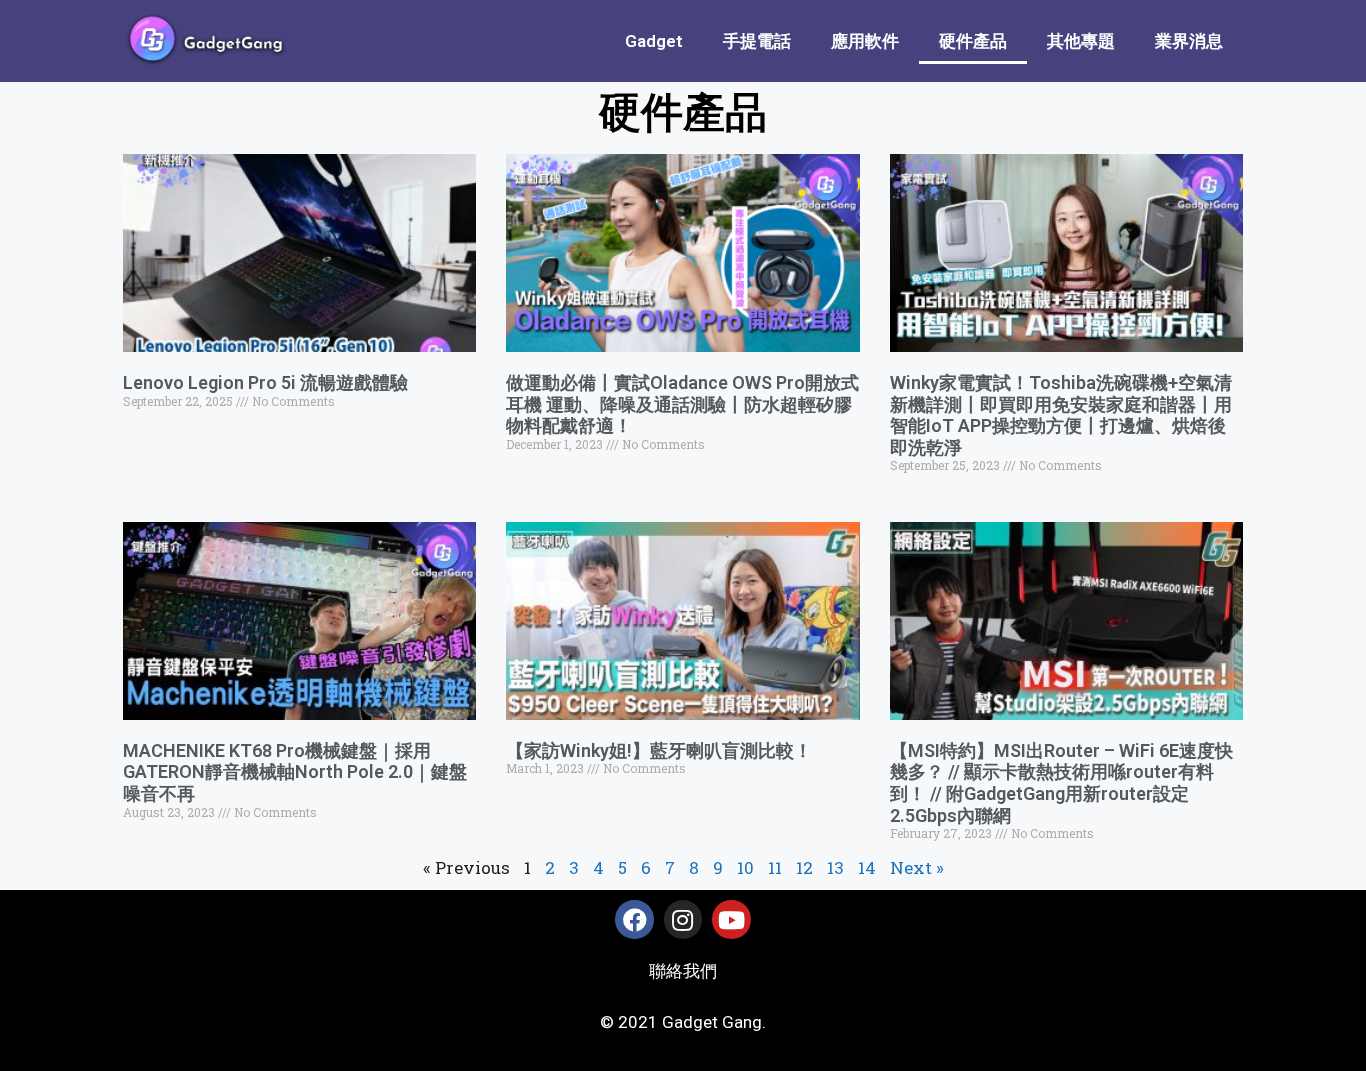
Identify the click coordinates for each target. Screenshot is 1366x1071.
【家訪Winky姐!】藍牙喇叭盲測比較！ (659, 750)
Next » (917, 867)
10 (745, 867)
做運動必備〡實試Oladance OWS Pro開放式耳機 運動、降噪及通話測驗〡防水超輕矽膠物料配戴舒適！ (682, 404)
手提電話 (757, 41)
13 (835, 867)
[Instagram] (683, 919)
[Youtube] (731, 919)
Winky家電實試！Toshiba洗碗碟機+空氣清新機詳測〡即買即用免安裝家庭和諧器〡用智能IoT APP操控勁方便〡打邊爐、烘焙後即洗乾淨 (1061, 415)
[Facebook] (634, 919)
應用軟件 (865, 41)
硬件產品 (973, 41)
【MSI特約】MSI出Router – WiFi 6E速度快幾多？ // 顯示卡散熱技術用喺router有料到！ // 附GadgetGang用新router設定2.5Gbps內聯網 (1061, 783)
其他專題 (1081, 41)
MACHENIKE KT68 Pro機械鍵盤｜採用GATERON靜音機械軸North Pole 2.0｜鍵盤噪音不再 (295, 772)
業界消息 (1189, 41)
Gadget (654, 41)
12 (804, 867)
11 (775, 867)
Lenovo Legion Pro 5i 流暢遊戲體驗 (265, 382)
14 (867, 867)
